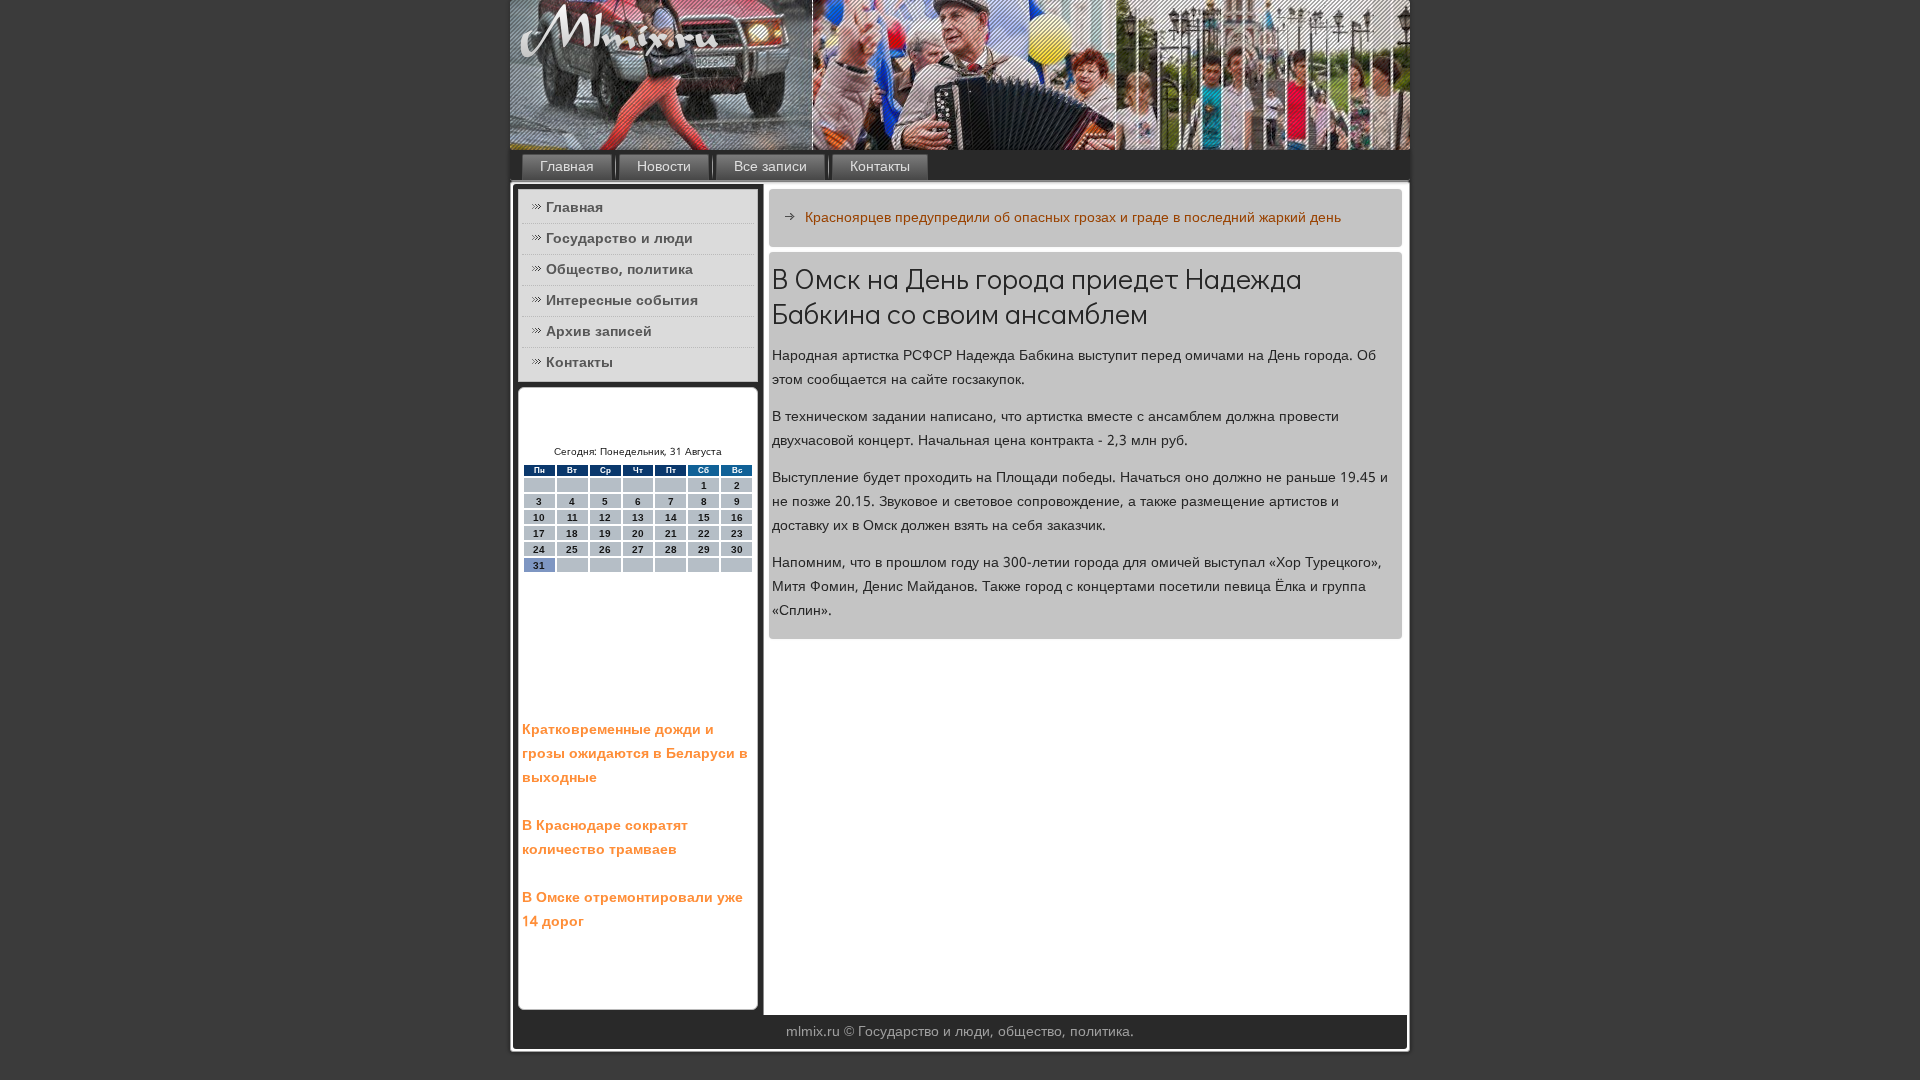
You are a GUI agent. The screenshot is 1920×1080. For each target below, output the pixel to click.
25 (572, 549)
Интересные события (622, 301)
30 (737, 549)
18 (572, 533)
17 (539, 533)
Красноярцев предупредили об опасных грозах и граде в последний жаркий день (1073, 218)
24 (539, 549)
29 (704, 549)
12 (605, 517)
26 (605, 549)
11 (572, 517)
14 (671, 517)
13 (638, 517)
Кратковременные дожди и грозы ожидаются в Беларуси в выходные (635, 754)
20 (638, 533)
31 (539, 565)
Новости (664, 167)
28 (671, 549)
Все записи (770, 167)
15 (704, 517)
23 (737, 533)
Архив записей (599, 332)
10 (539, 517)
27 (638, 549)
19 (605, 533)
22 (704, 533)
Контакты (880, 167)
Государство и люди (619, 239)
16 (737, 517)
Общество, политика (619, 270)
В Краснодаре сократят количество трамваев (605, 838)
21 (671, 533)
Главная (567, 167)
